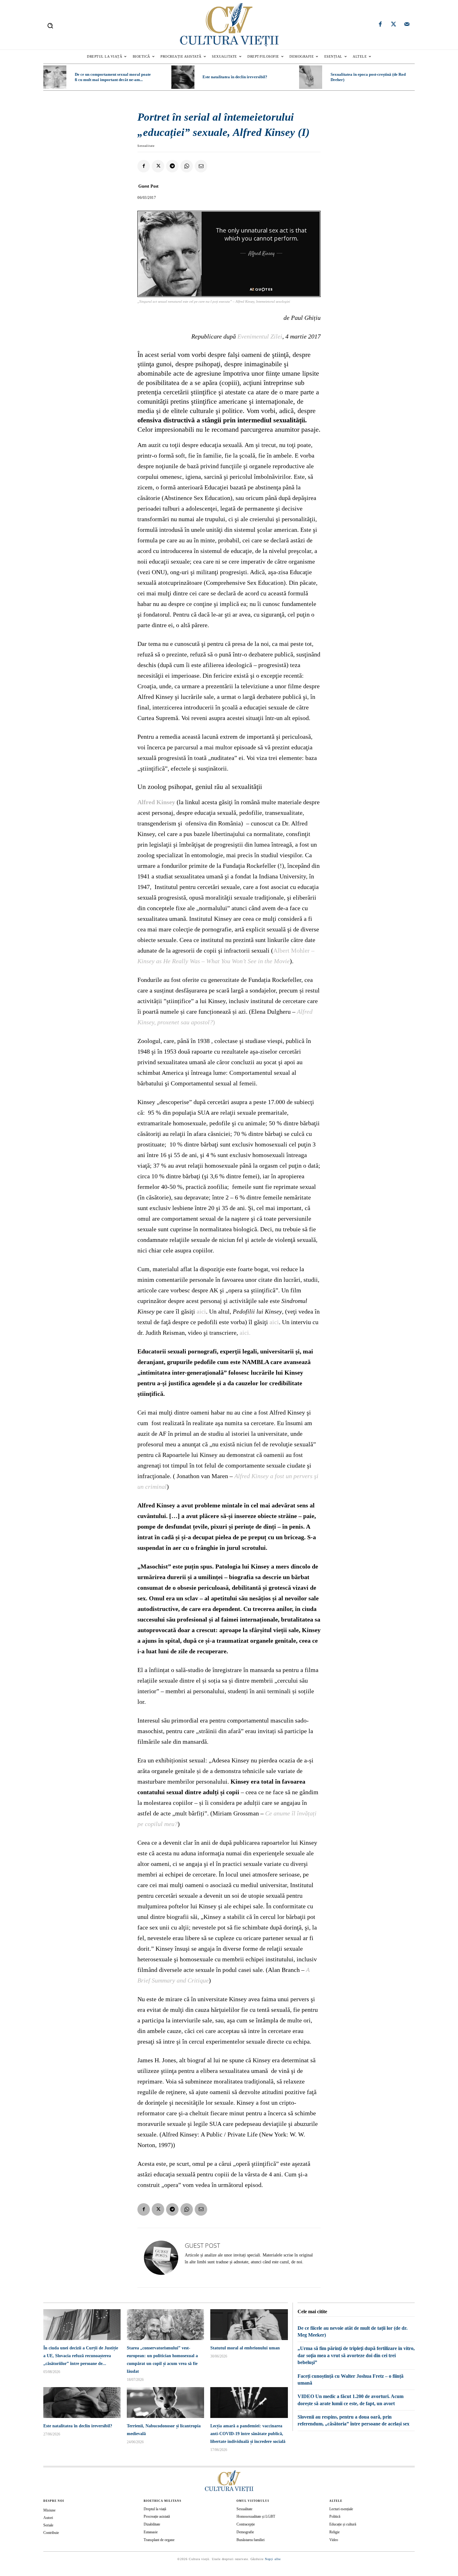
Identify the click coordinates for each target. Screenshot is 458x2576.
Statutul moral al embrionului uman (245, 2348)
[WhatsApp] (187, 166)
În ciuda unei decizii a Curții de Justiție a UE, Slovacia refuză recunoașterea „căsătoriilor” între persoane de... (81, 2356)
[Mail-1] (407, 25)
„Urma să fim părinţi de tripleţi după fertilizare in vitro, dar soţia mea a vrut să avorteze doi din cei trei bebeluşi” (356, 2355)
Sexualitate (146, 146)
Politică (335, 2516)
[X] (158, 166)
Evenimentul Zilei (260, 336)
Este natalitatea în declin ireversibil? (235, 77)
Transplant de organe (159, 2540)
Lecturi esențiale (341, 2509)
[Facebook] (380, 25)
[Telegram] (172, 166)
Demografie (245, 2532)
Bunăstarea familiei (250, 2540)
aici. (245, 1333)
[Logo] (229, 25)
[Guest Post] (161, 2258)
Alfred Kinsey (156, 802)
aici (201, 1311)
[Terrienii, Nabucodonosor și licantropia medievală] (165, 2403)
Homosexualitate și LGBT (256, 2516)
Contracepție (246, 2524)
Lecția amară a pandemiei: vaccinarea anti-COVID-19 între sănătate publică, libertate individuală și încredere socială (248, 2434)
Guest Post (148, 186)
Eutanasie (151, 2532)
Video (334, 2540)
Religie (334, 2532)
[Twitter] (394, 25)
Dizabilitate (152, 2524)
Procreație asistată (157, 2516)
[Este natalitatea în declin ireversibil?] (183, 77)
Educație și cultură (343, 2524)
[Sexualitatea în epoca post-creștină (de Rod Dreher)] (311, 77)
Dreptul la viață (155, 2509)
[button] (50, 26)
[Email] (201, 166)
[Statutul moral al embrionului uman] (249, 2325)
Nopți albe (273, 2559)
